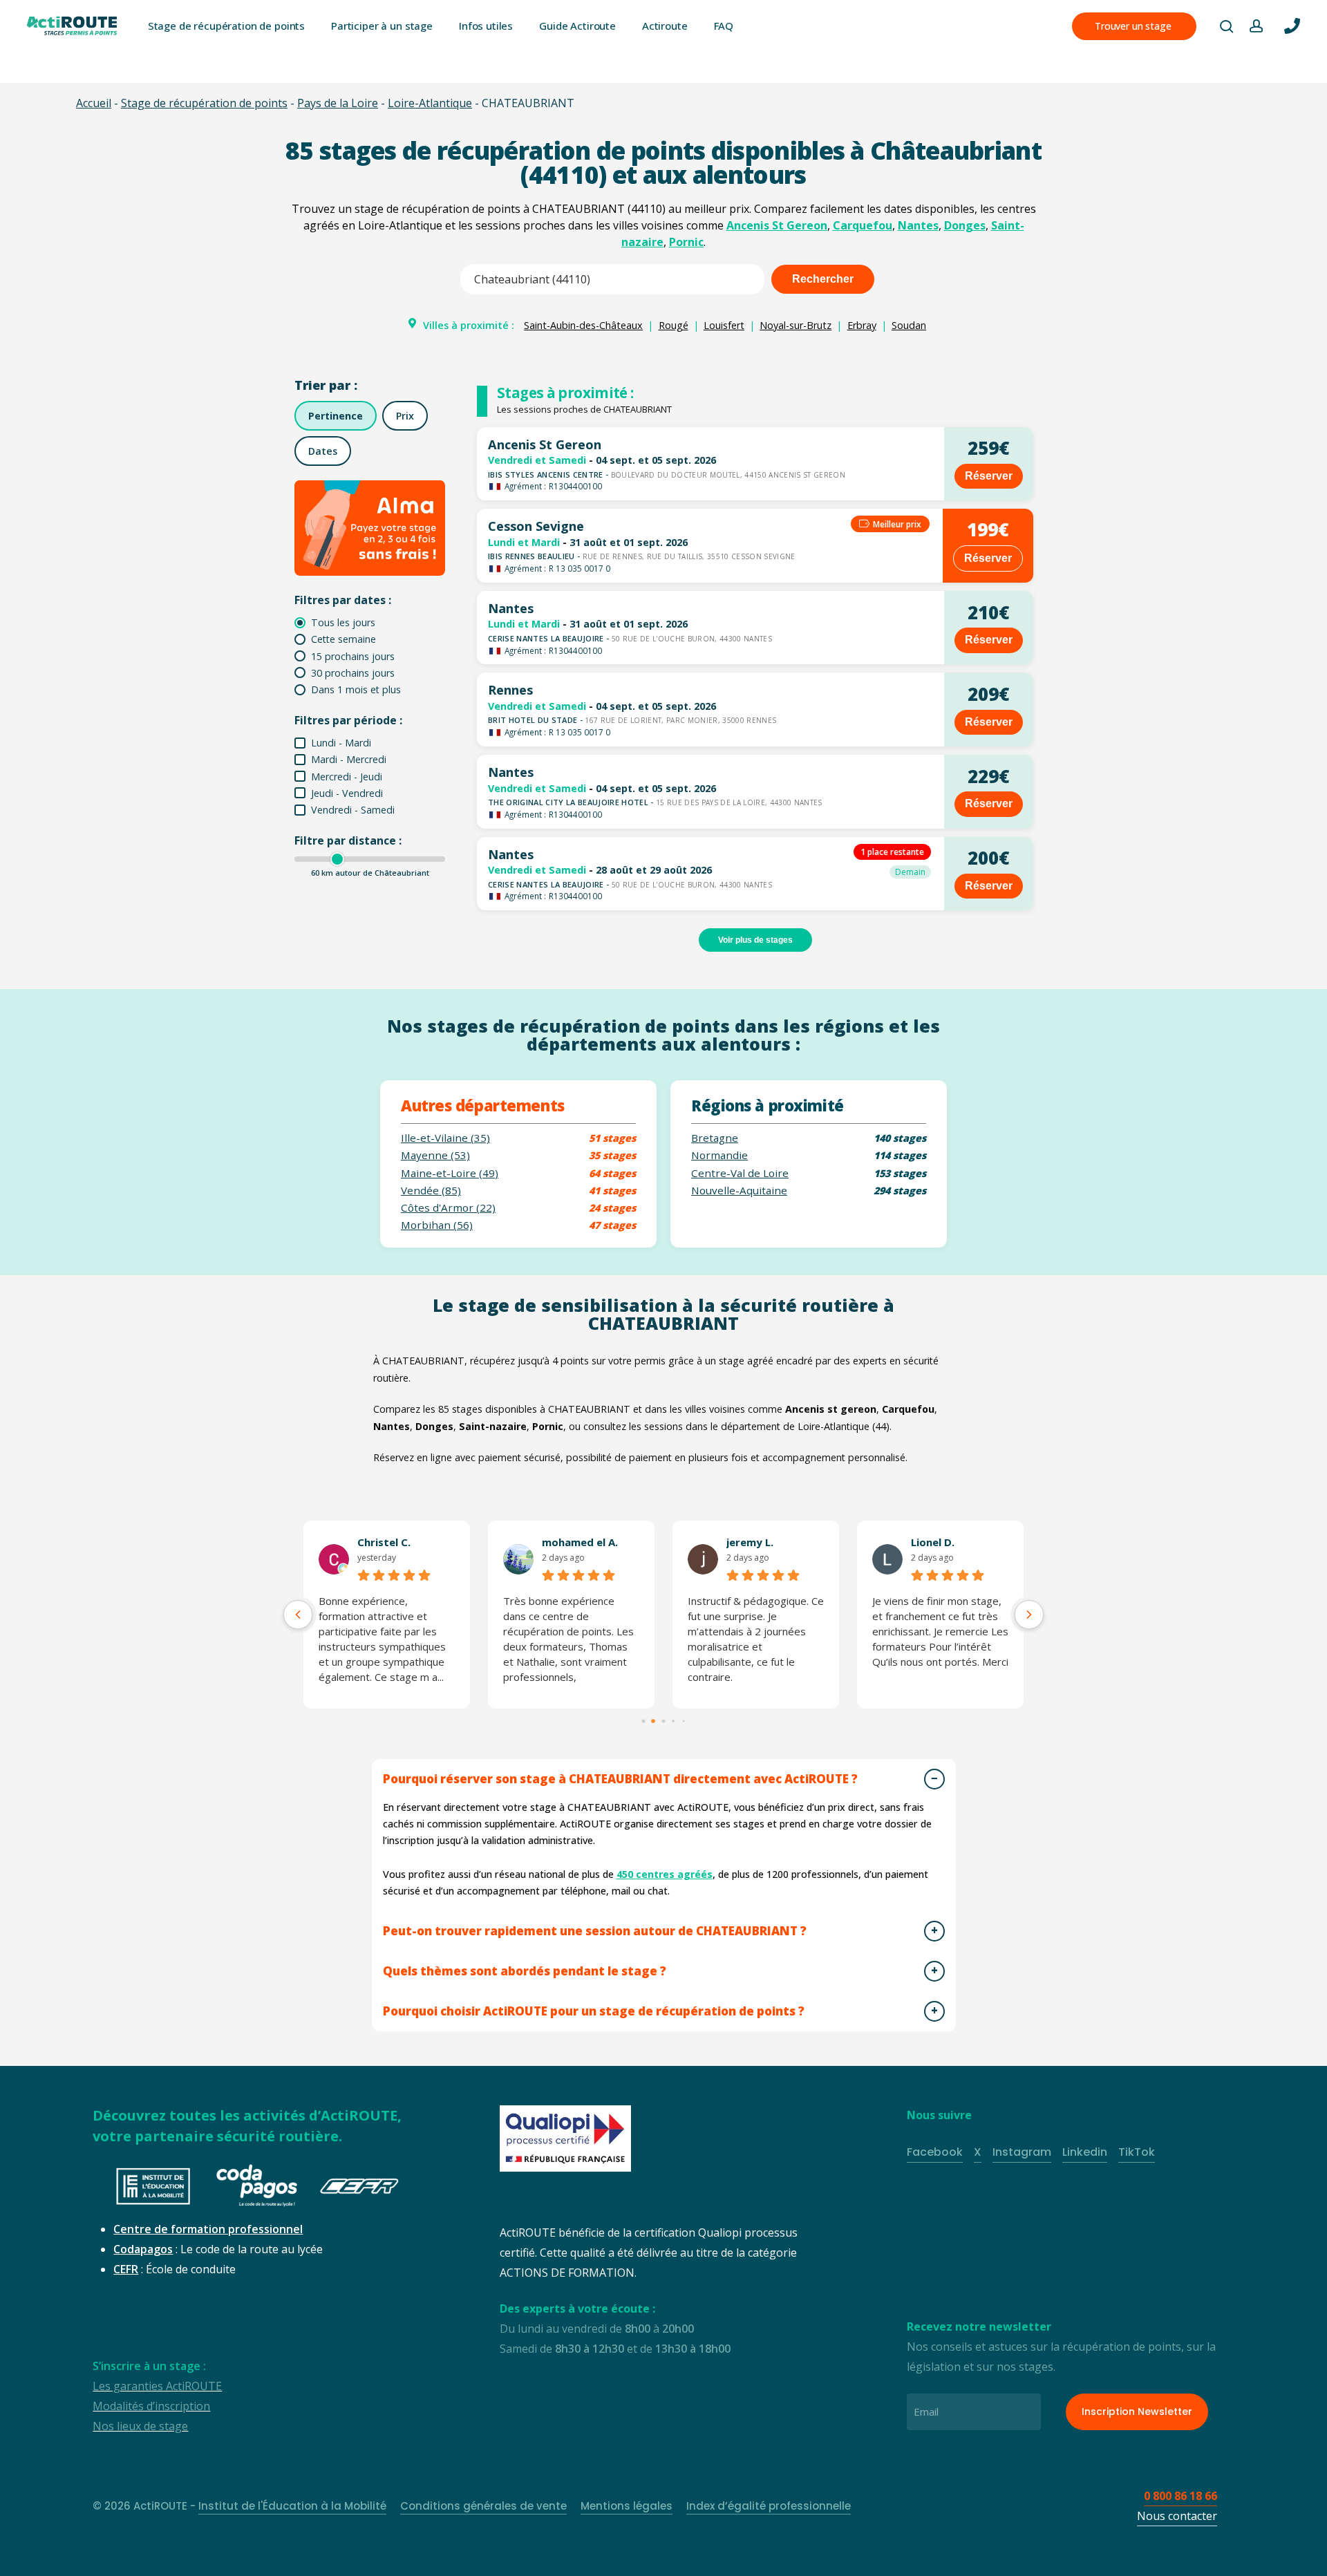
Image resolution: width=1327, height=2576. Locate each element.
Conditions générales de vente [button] (483, 2506)
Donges (965, 225)
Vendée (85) (431, 1191)
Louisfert (724, 325)
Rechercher (823, 279)
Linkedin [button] (1085, 2152)
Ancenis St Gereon (777, 225)
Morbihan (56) (437, 1225)
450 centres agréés (665, 1874)
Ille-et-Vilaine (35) (445, 1138)
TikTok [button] (1137, 2152)
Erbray (862, 325)
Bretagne (715, 1138)
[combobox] (612, 279)
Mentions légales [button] (627, 2506)
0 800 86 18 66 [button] (1180, 2496)
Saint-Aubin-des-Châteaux (583, 325)
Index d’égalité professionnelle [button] (769, 2506)
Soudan (909, 325)
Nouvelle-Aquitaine (739, 1191)
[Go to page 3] (673, 1722)
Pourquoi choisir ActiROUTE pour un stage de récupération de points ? (594, 2011)
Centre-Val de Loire (740, 1173)
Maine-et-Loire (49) (450, 1173)
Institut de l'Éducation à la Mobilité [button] (292, 2506)
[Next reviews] (1029, 1615)
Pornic (686, 242)
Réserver (989, 476)
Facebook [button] (935, 2152)
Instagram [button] (1022, 2152)
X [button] (978, 2152)
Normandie (719, 1155)
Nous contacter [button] (1177, 2516)
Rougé (674, 325)
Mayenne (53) (435, 1155)
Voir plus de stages (755, 940)
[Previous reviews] (298, 1615)
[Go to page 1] (654, 1722)
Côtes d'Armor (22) (448, 1208)
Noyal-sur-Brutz (796, 325)
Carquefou (863, 225)
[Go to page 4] (684, 1722)
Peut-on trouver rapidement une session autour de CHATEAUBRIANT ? (595, 1931)
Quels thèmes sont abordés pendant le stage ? (525, 1971)
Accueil (94, 103)
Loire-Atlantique (430, 103)
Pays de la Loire (338, 103)
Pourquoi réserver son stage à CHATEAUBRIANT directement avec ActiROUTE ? (620, 1779)
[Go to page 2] (663, 1721)
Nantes (918, 225)
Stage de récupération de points (204, 103)
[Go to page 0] (643, 1721)
